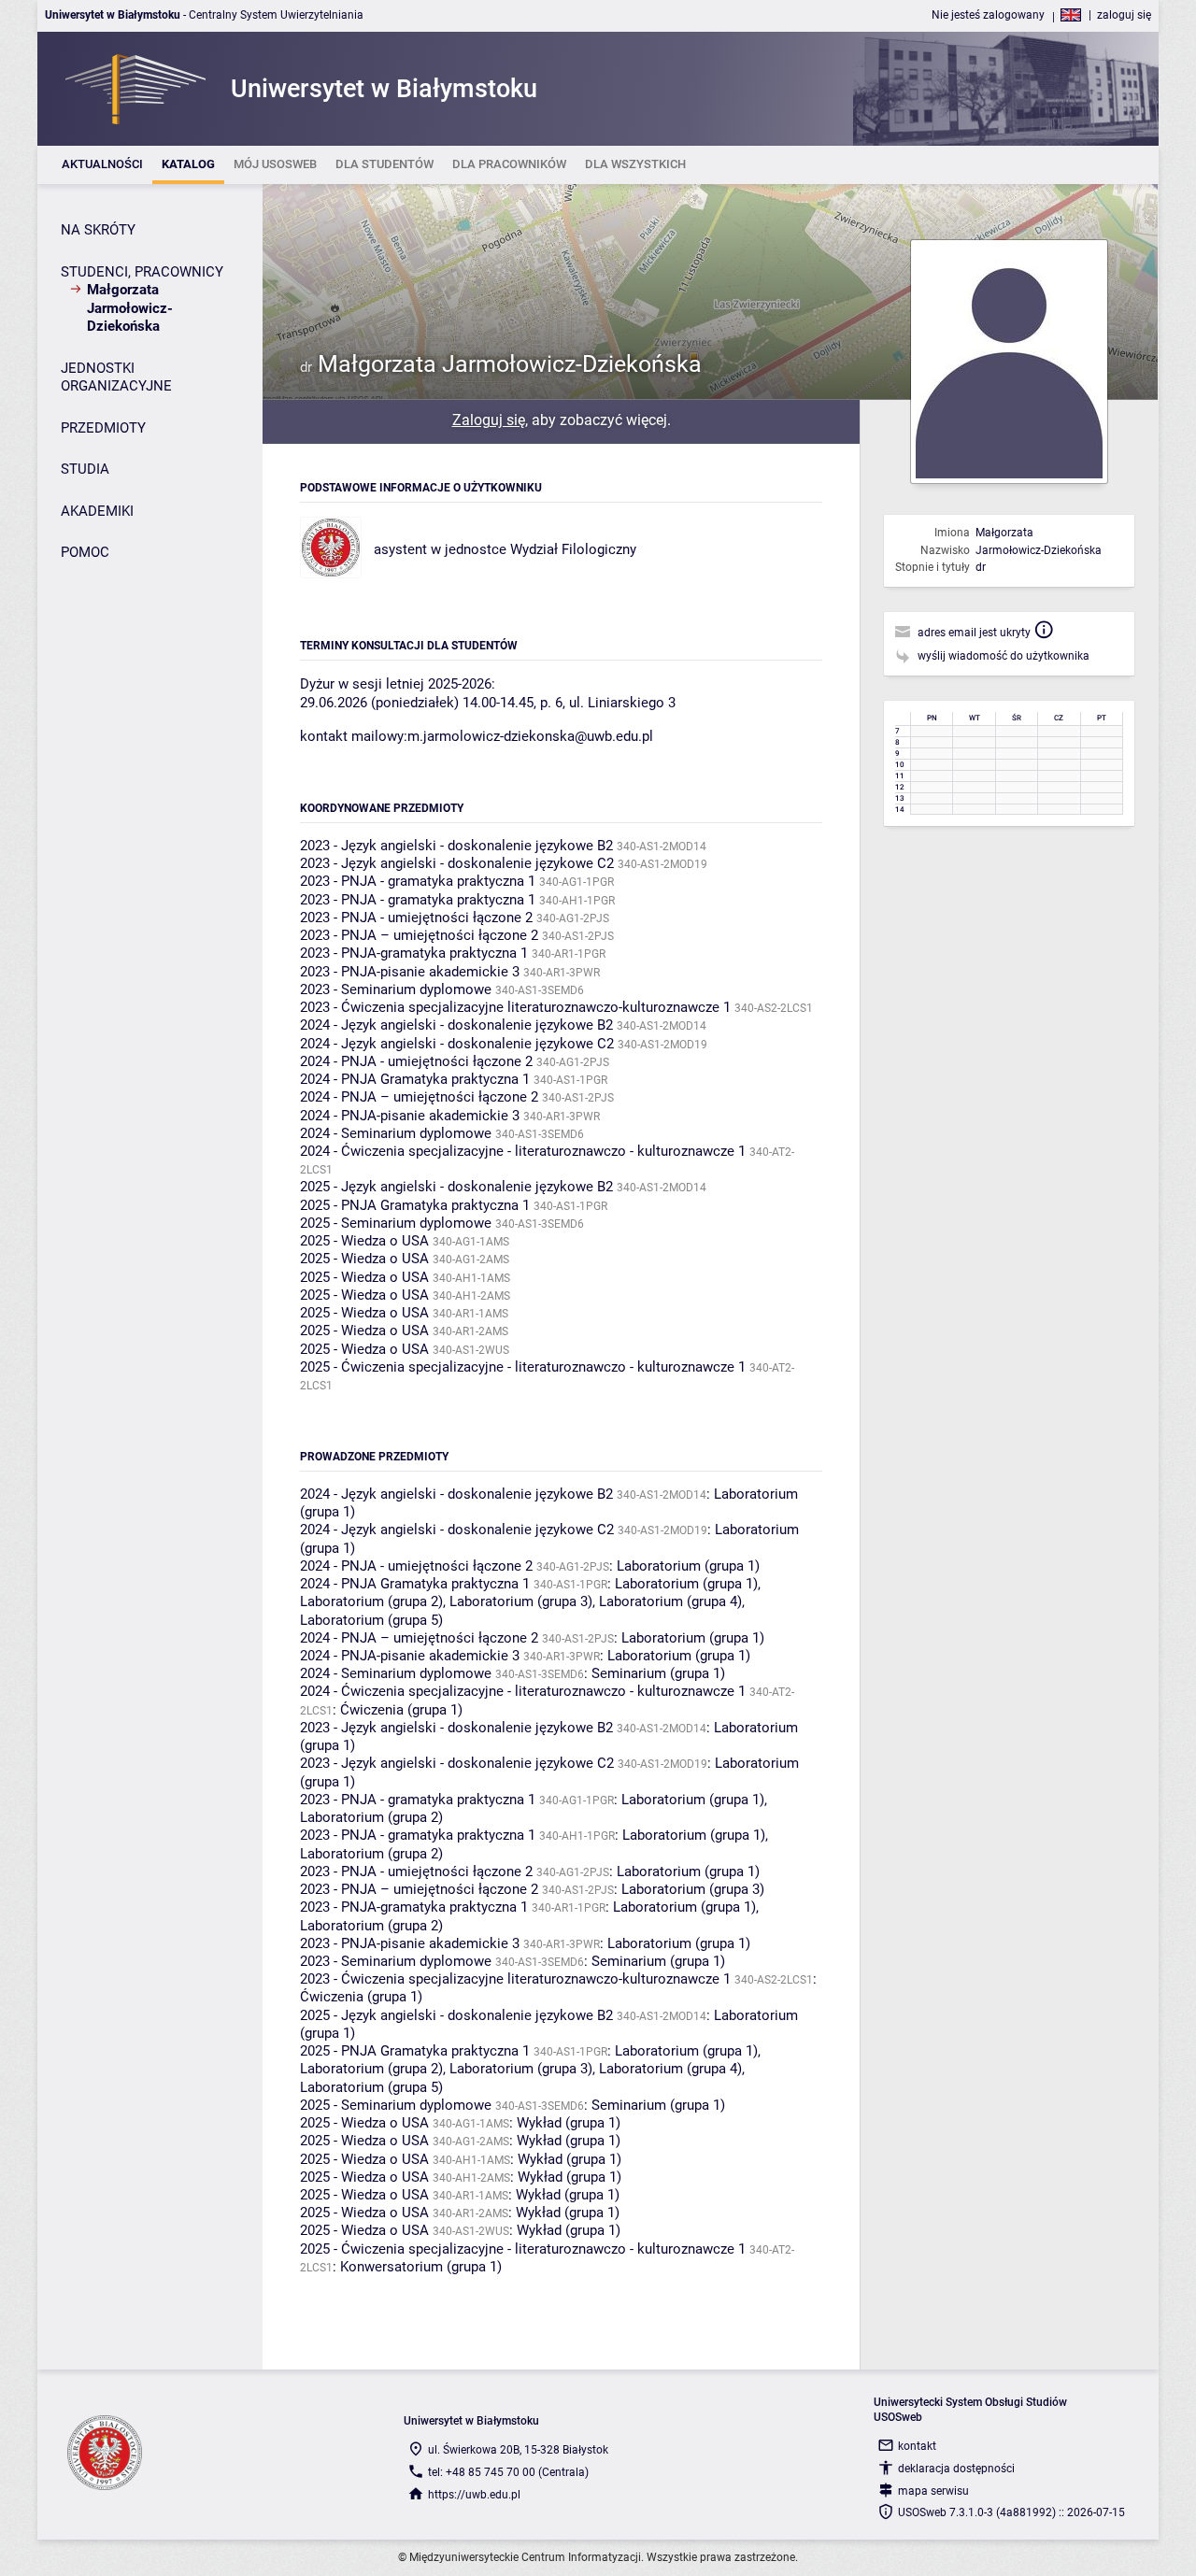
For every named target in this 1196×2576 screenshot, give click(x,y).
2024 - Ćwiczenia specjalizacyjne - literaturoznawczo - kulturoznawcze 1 (523, 1151)
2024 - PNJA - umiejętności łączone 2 (416, 1061)
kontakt (917, 2446)
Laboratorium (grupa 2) (371, 1601)
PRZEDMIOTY (103, 428)
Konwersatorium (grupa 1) (421, 2267)
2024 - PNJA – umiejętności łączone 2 (419, 1097)
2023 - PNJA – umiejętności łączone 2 (419, 935)
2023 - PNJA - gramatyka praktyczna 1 (418, 881)
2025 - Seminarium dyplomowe (396, 1223)
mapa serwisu (933, 2491)
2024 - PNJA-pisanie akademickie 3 (410, 1116)
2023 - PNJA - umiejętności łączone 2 (416, 918)
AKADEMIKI (97, 511)
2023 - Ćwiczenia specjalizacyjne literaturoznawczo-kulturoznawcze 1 (515, 1007)
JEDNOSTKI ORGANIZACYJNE (116, 377)
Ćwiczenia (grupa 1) (401, 1710)
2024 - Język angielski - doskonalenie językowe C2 (457, 1044)
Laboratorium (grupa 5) (371, 1620)
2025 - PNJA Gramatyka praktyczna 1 (415, 1205)
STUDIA (85, 469)
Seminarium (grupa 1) (658, 1673)
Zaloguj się (489, 420)
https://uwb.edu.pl (474, 2495)
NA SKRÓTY (98, 230)
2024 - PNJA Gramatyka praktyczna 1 (415, 1079)
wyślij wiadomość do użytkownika (1004, 656)
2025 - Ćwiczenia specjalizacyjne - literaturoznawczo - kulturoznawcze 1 (523, 1367)
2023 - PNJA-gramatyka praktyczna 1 (414, 953)
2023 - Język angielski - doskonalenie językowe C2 (457, 863)
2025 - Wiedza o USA (364, 1241)
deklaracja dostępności (956, 2469)
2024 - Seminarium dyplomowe (396, 1133)
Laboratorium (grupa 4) (670, 1601)
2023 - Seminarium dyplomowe (396, 989)
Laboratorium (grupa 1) (688, 1566)
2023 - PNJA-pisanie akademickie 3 (410, 972)
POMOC (85, 552)
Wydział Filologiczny (573, 549)
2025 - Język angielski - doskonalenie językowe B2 (456, 1187)
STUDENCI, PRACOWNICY (142, 272)
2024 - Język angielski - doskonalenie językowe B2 (456, 1025)
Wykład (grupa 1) (569, 2123)
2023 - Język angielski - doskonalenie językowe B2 (456, 846)
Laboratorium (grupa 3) (521, 1601)
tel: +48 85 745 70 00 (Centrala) (508, 2472)
